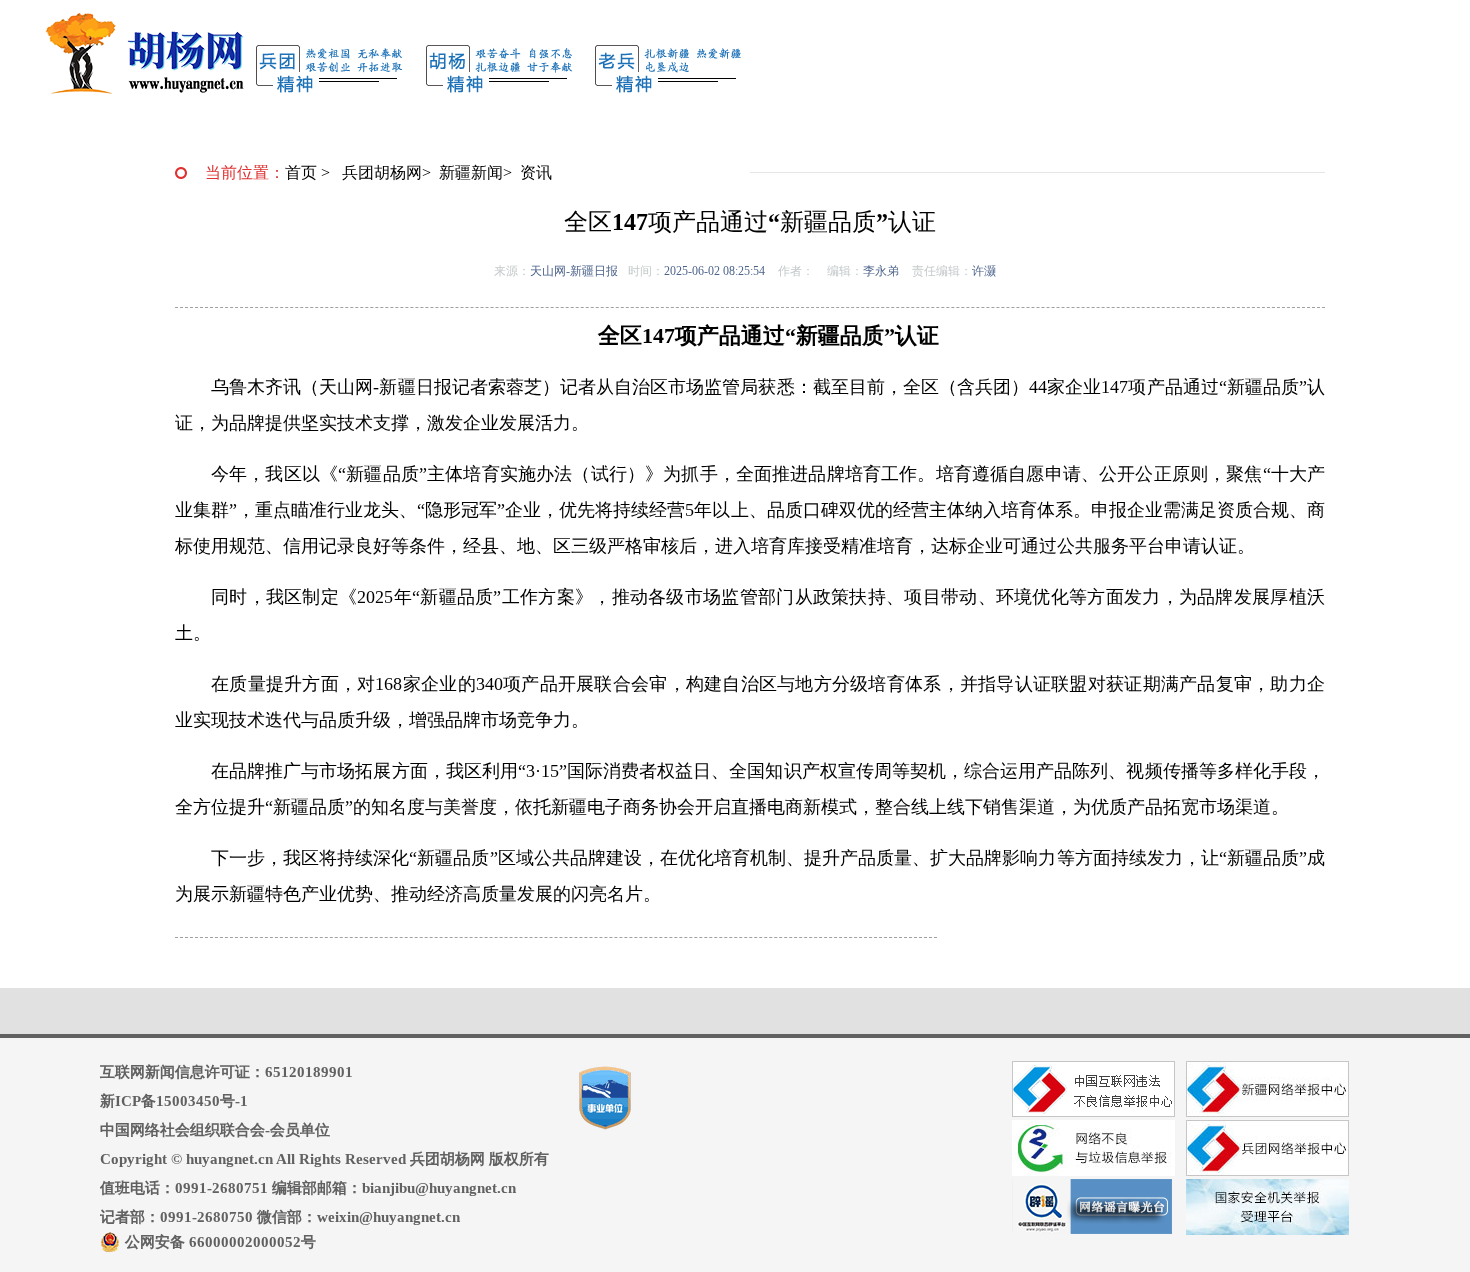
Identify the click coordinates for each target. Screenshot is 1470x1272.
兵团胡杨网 (382, 172)
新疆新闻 (471, 172)
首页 (301, 172)
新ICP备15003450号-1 (174, 1101)
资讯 (536, 172)
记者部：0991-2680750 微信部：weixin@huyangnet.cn (280, 1217)
